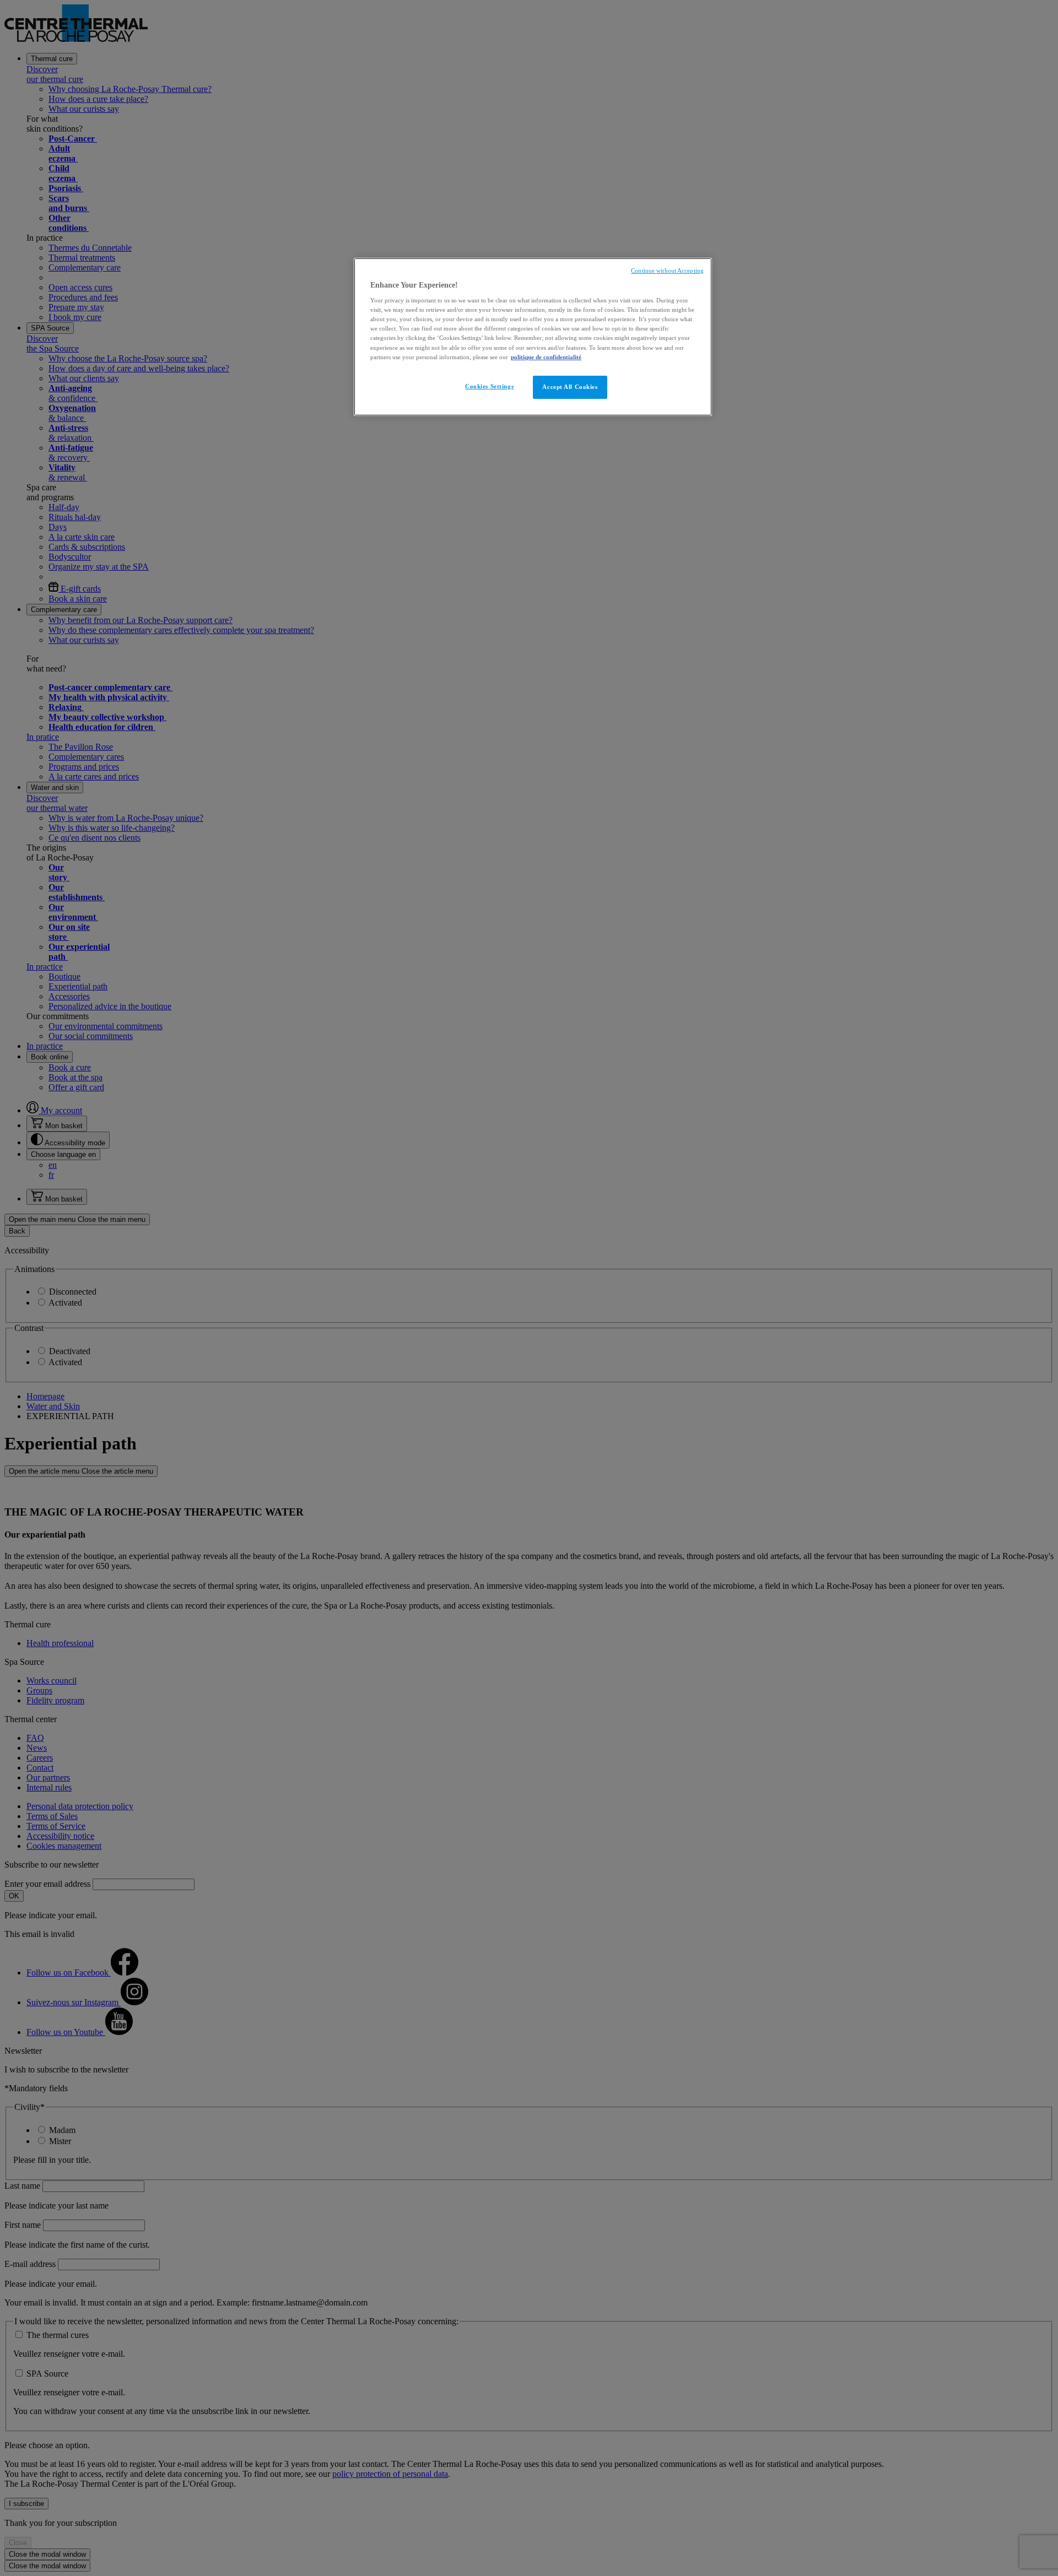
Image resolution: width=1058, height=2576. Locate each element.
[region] (533, 337)
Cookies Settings (489, 386)
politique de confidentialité (546, 357)
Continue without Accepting (667, 271)
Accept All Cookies (570, 387)
